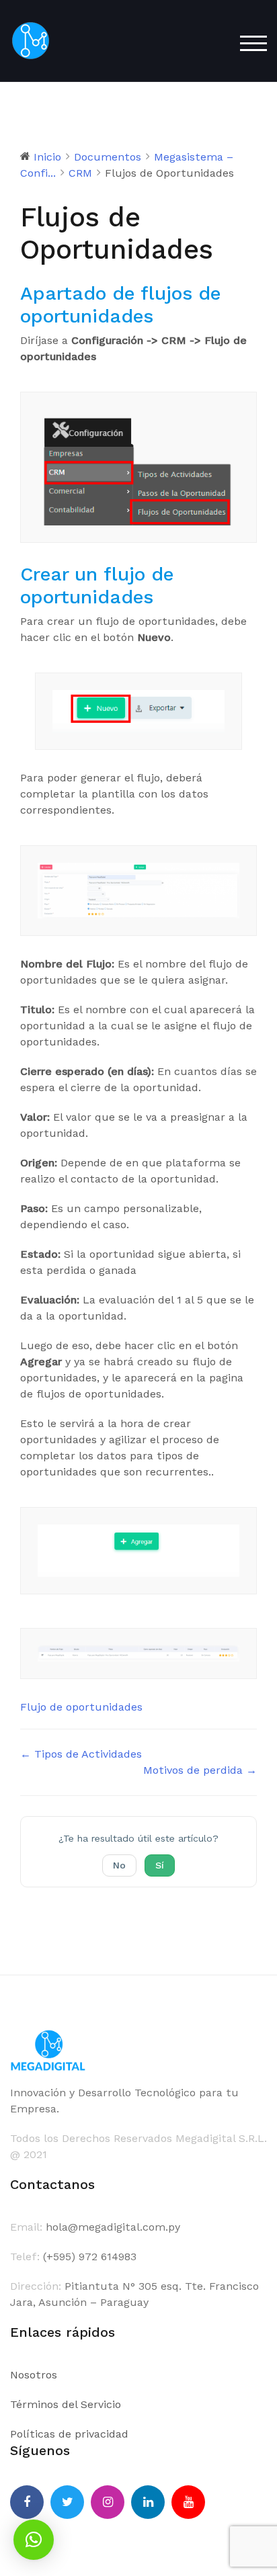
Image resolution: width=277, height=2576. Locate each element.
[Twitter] (67, 2502)
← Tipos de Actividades (81, 1754)
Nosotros (34, 2375)
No (119, 1865)
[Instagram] (108, 2502)
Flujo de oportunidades (81, 1707)
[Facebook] (27, 2502)
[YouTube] (188, 2502)
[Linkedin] (148, 2502)
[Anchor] (163, 316)
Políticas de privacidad (69, 2434)
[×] (34, 2540)
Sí (160, 1865)
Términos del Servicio (66, 2404)
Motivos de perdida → (200, 1770)
